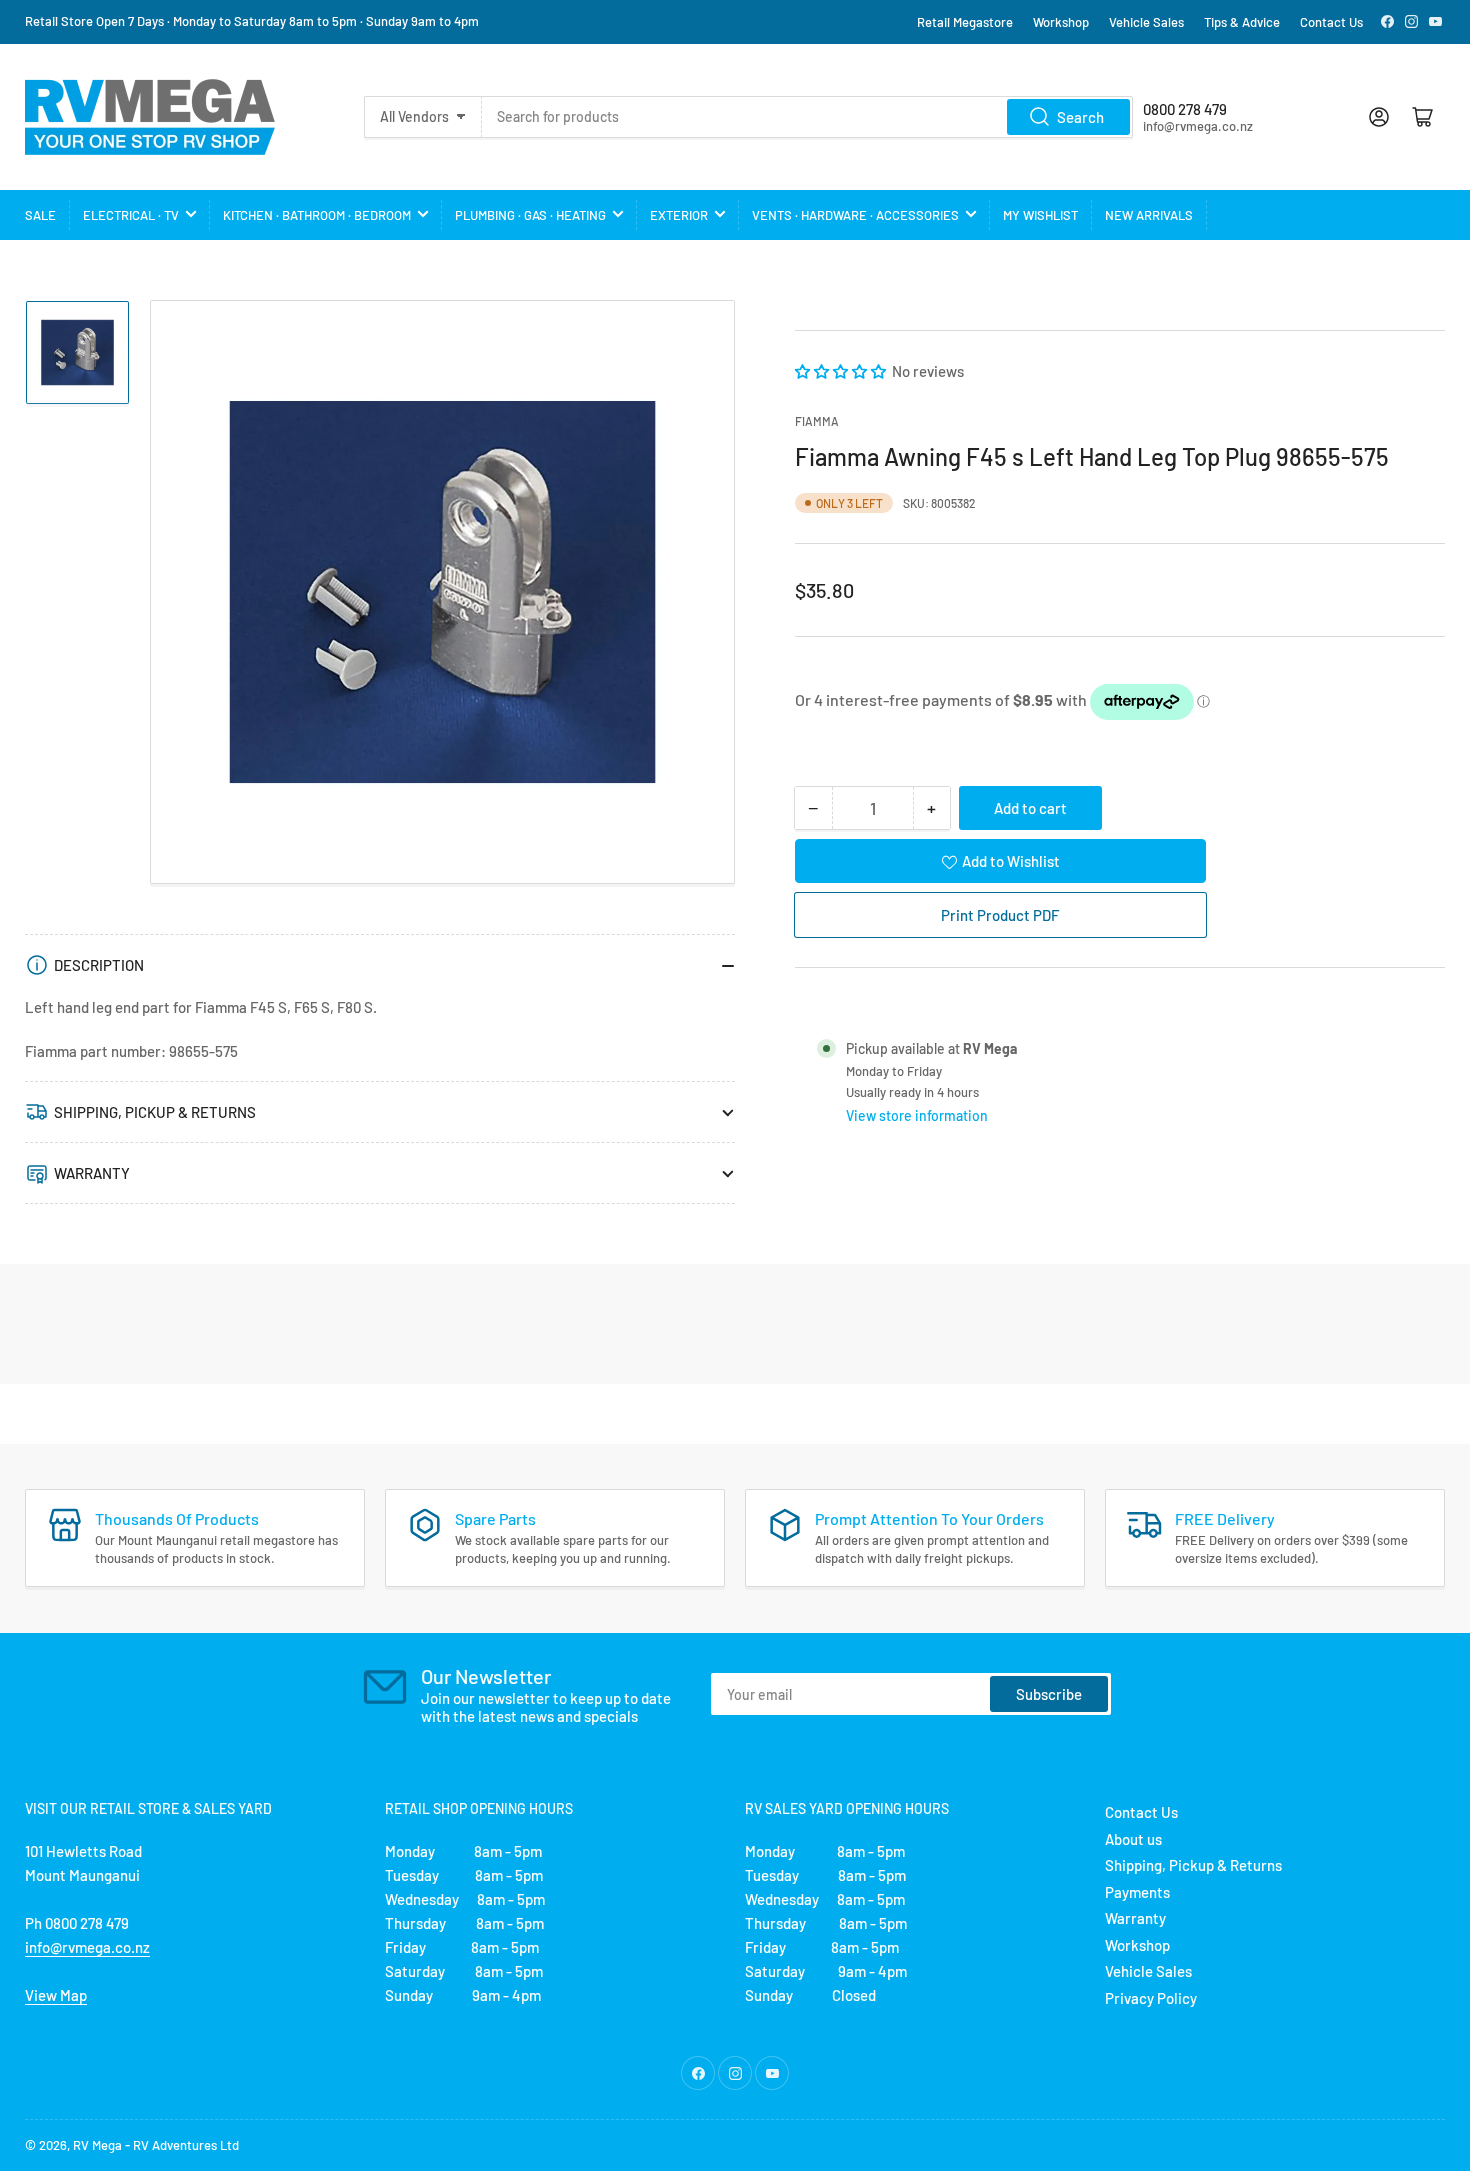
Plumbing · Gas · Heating (530, 215)
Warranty (1135, 1918)
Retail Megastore (965, 22)
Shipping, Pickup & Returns (1193, 1865)
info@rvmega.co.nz (87, 1947)
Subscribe (1049, 1694)
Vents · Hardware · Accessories (855, 215)
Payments (1137, 1892)
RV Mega (97, 2145)
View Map (56, 1995)
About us (1133, 1839)
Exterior (679, 215)
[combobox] (807, 117)
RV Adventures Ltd (186, 2145)
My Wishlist (1040, 215)
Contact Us (1331, 22)
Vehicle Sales (1146, 22)
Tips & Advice (1242, 22)
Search (1080, 117)
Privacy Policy (1151, 1998)
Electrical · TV (131, 215)
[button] (842, 371)
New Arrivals (1149, 215)
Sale (40, 215)
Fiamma (817, 421)
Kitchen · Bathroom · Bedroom (317, 215)
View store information (917, 1115)
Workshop (1061, 22)
